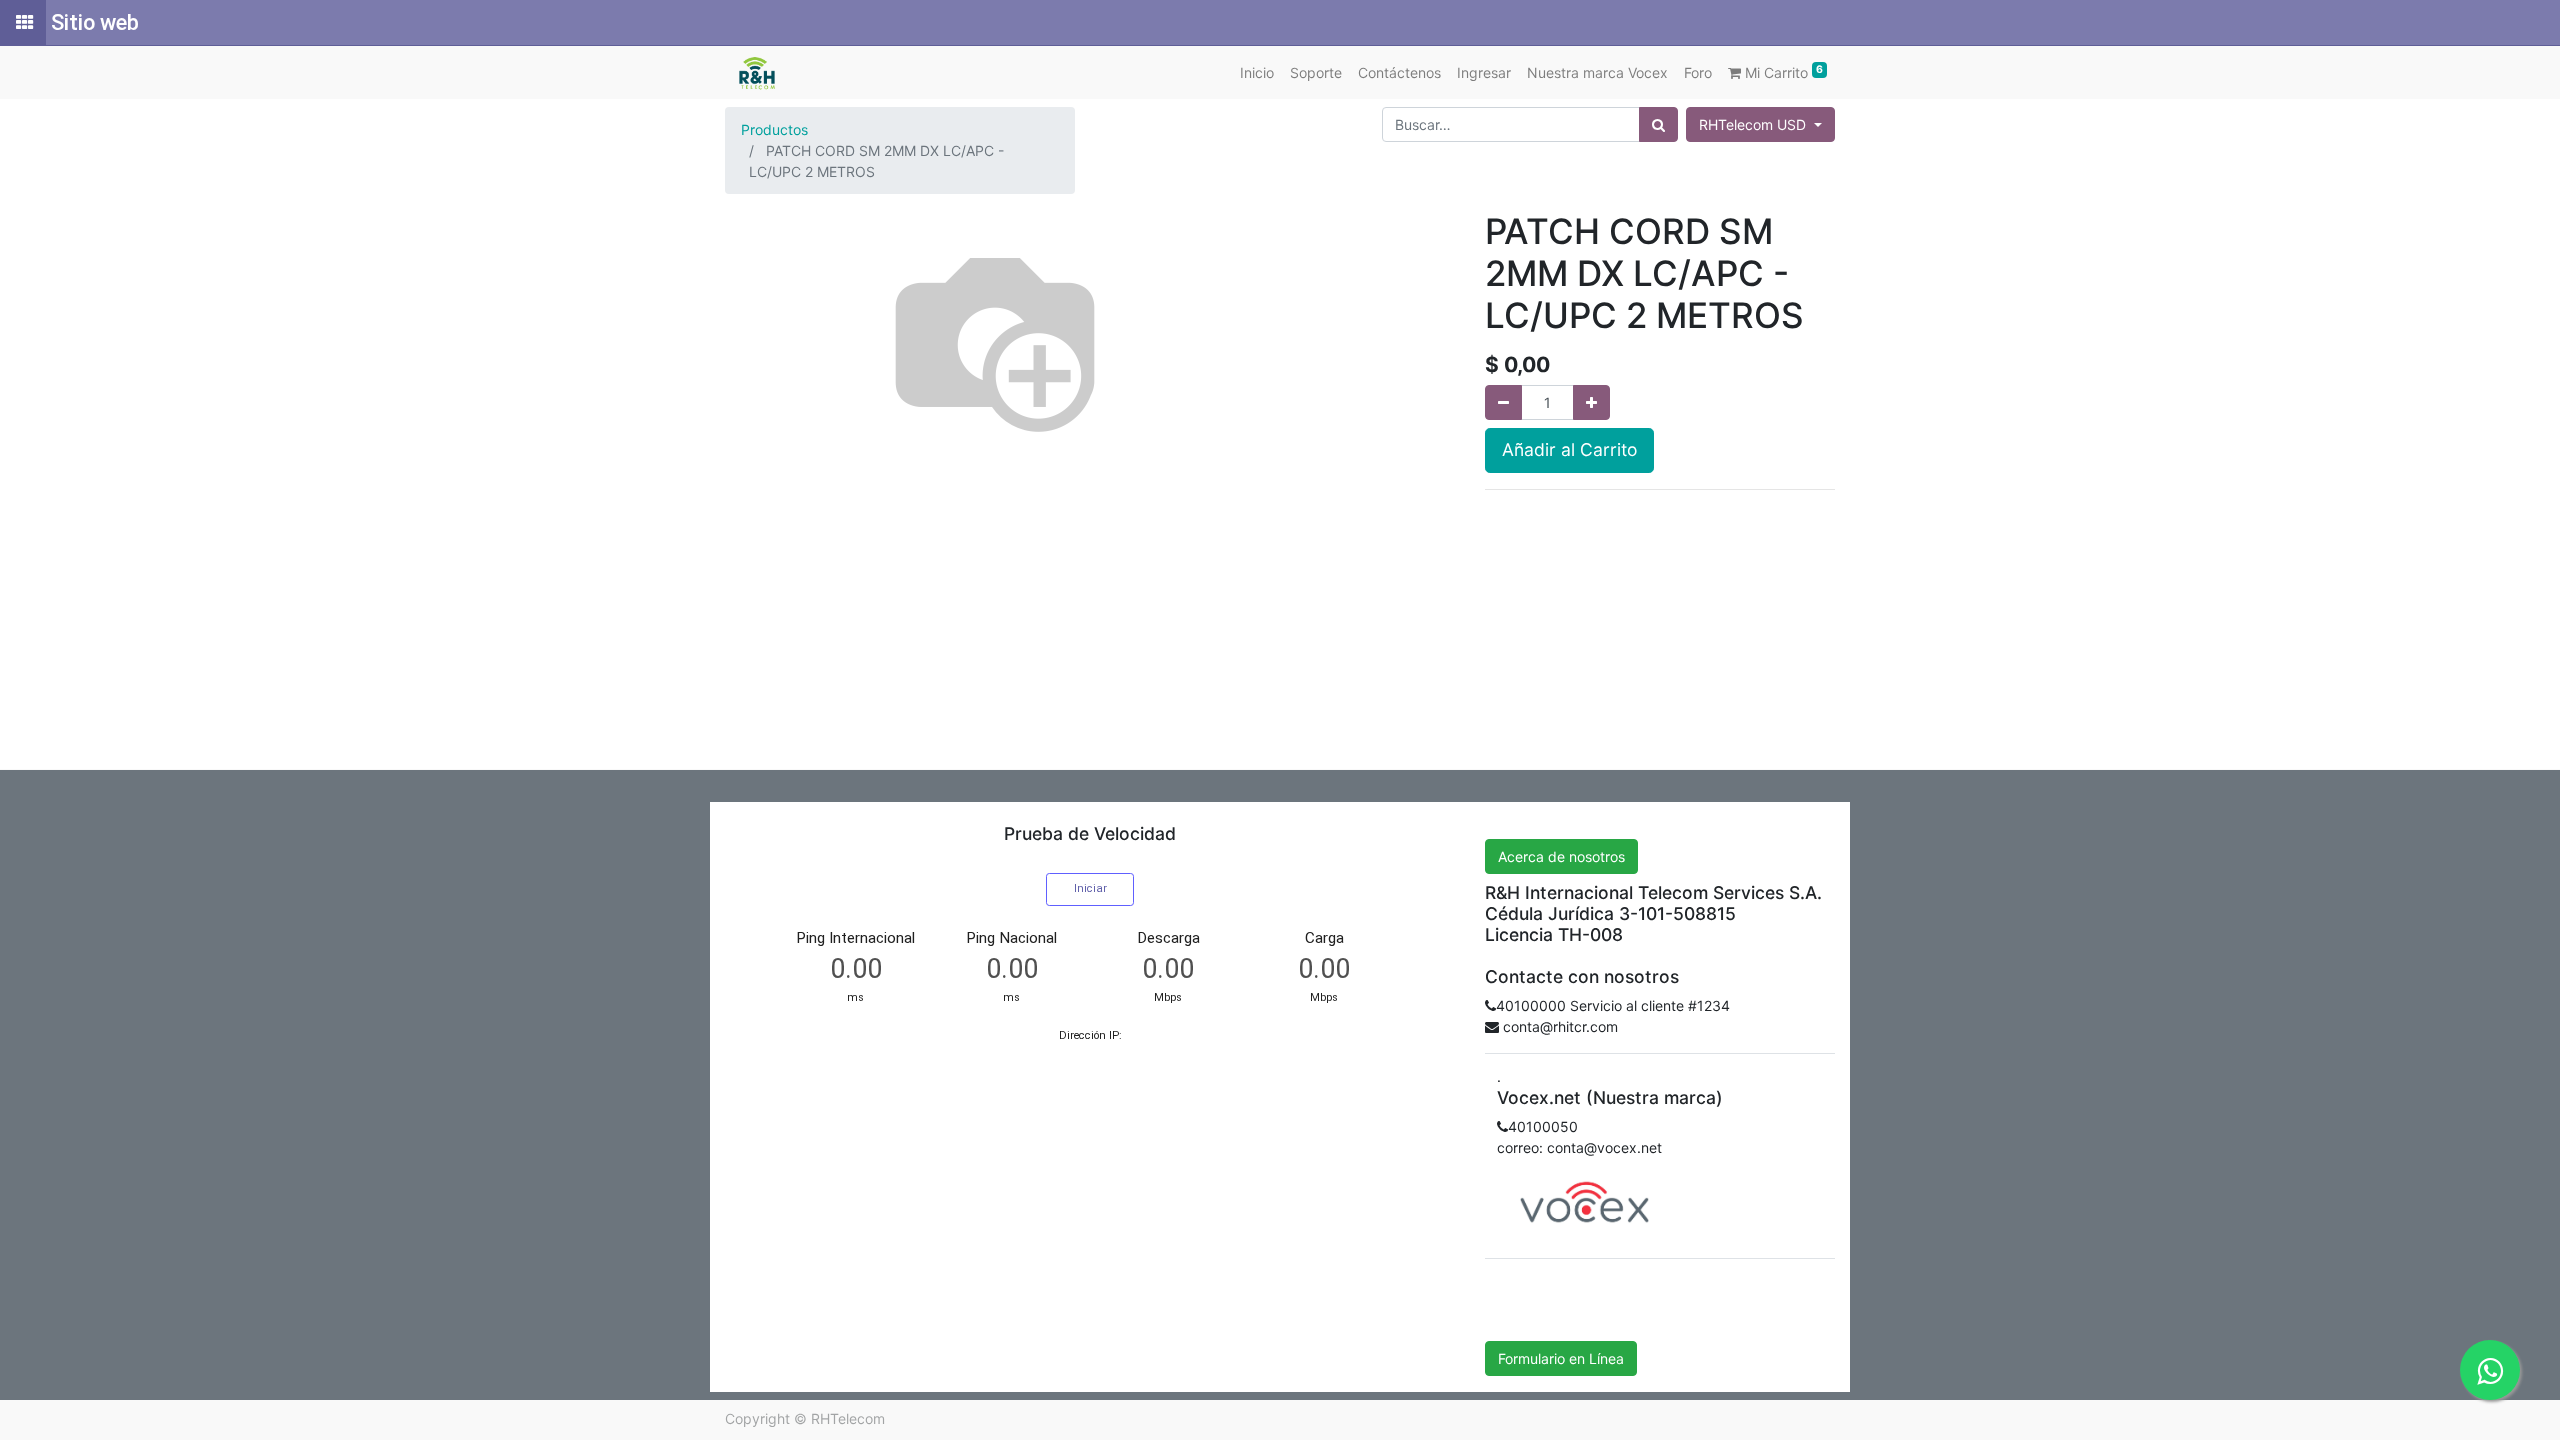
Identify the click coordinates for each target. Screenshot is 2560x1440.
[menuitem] (1257, 72)
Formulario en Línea (1561, 1358)
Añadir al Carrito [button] (1569, 449)
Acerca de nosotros (1561, 856)
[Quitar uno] (1503, 402)
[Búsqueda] (1658, 124)
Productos (774, 129)
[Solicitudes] (23, 23)
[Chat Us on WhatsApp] (2490, 1370)
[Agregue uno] (1591, 402)
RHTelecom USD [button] (1754, 124)
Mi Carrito (1782, 72)
